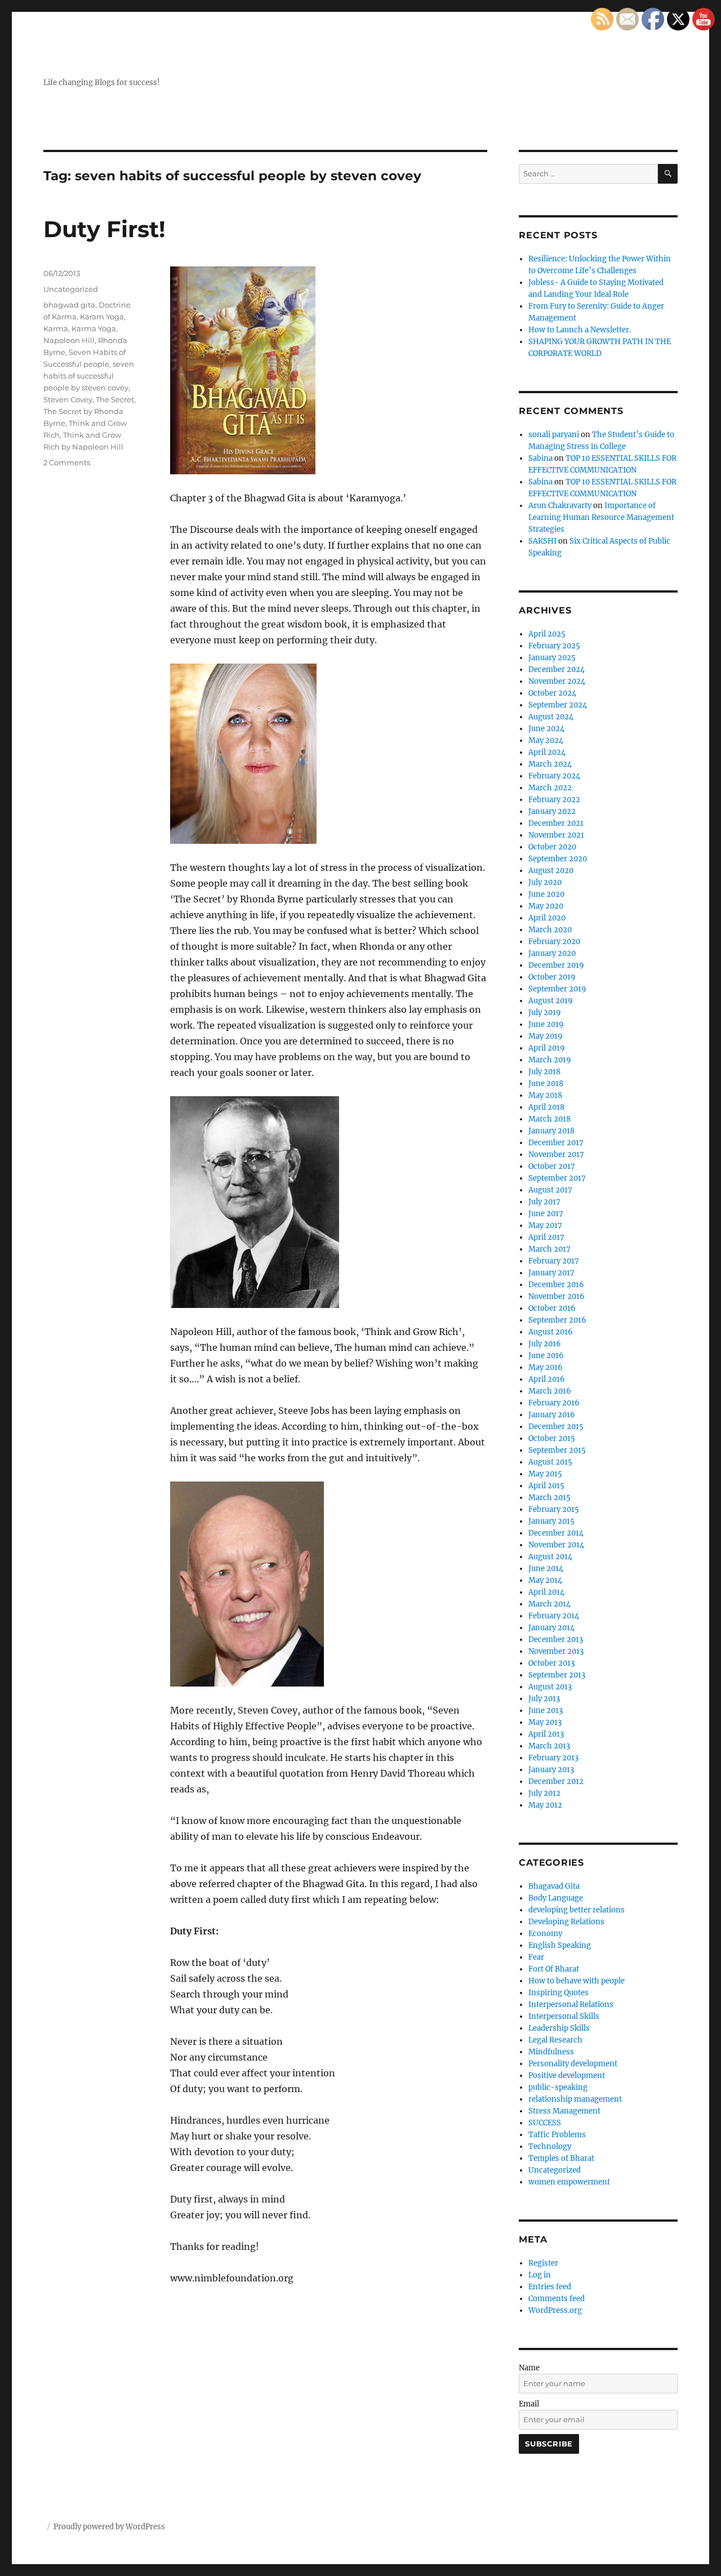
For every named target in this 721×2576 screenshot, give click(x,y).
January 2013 (551, 1770)
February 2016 (554, 1403)
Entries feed (550, 2287)
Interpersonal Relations (571, 2005)
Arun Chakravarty (560, 506)
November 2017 (556, 1154)
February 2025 (554, 646)
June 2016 (546, 1356)
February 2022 (554, 800)
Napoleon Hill (69, 340)
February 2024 (554, 776)
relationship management (575, 2099)
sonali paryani (554, 435)
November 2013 (556, 1651)
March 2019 (550, 1060)
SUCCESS (545, 2123)
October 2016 (552, 1308)
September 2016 (557, 1320)
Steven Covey (68, 399)
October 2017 (552, 1166)
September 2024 (558, 705)
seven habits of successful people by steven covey (89, 376)
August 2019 (551, 1001)
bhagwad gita (69, 305)
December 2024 (557, 669)
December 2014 (556, 1533)
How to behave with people (577, 1981)
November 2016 (557, 1296)
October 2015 (552, 1438)
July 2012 (544, 1793)
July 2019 (545, 1013)
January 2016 (552, 1415)
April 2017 (546, 1237)
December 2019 (556, 965)
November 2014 (556, 1545)
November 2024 (557, 681)
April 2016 (547, 1379)
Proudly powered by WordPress (109, 2527)
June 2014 (546, 1569)
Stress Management (564, 2111)
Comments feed (557, 2299)
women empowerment (569, 2182)
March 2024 (550, 764)
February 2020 (554, 942)
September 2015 (557, 1450)
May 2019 (546, 1036)
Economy (545, 1934)
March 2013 (549, 1746)
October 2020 (552, 847)
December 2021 (556, 823)
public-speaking (558, 2087)
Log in (540, 2275)
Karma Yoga (94, 328)
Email (529, 2404)
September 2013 (557, 1675)
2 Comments (67, 462)
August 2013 (550, 1687)
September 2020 (558, 859)
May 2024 (546, 740)
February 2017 (554, 1261)
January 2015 (551, 1521)
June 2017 (546, 1214)
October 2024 (552, 693)
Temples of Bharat (561, 2158)
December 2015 (556, 1427)
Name (529, 2368)
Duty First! (104, 229)
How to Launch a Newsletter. (580, 330)
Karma (56, 328)
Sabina (540, 458)
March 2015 (549, 1498)
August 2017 (550, 1190)
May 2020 (546, 906)
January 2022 (552, 811)
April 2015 (546, 1486)
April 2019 (547, 1048)
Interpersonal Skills (564, 2016)
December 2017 (556, 1143)
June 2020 (546, 894)
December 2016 (556, 1285)
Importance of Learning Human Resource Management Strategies (601, 517)
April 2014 (546, 1592)
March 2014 (549, 1604)
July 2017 (544, 1202)
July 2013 (544, 1699)
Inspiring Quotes (558, 1993)
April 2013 (546, 1734)
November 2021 (556, 835)
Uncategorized (71, 289)
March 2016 (550, 1391)
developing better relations (577, 1910)
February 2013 (553, 1758)
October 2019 (552, 977)
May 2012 (545, 1805)
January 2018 (551, 1131)
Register (543, 2263)
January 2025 (552, 658)
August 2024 (551, 717)
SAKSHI (542, 541)
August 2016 (551, 1332)
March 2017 (549, 1249)
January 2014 (551, 1628)
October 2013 (551, 1663)
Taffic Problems (557, 2135)
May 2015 (545, 1474)
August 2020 (551, 871)
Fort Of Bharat (554, 1969)
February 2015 (554, 1509)
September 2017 (557, 1178)
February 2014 (554, 1616)
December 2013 (556, 1640)
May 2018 (545, 1095)
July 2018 (544, 1072)
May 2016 (546, 1367)
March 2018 (549, 1119)
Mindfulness (551, 2052)
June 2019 (546, 1024)
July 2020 (545, 882)
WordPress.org (555, 2310)
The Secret (115, 399)
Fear (536, 1957)
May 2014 (545, 1580)
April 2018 (546, 1107)
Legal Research (555, 2040)
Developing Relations (566, 1922)
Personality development (573, 2064)
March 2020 (550, 930)
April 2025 (547, 634)
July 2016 (545, 1344)
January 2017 (551, 1273)
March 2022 (550, 788)
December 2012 (556, 1781)
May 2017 (545, 1225)
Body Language (556, 1898)
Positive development (567, 2076)
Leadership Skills (559, 2028)
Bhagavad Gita (554, 1886)
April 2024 (547, 752)
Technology (550, 2146)
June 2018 (546, 1084)
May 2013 (545, 1722)
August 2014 (550, 1557)
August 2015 (550, 1462)
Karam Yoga (102, 317)
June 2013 (546, 1710)
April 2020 (547, 918)
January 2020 (552, 953)
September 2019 (557, 989)
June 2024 (546, 729)
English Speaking (560, 1945)
